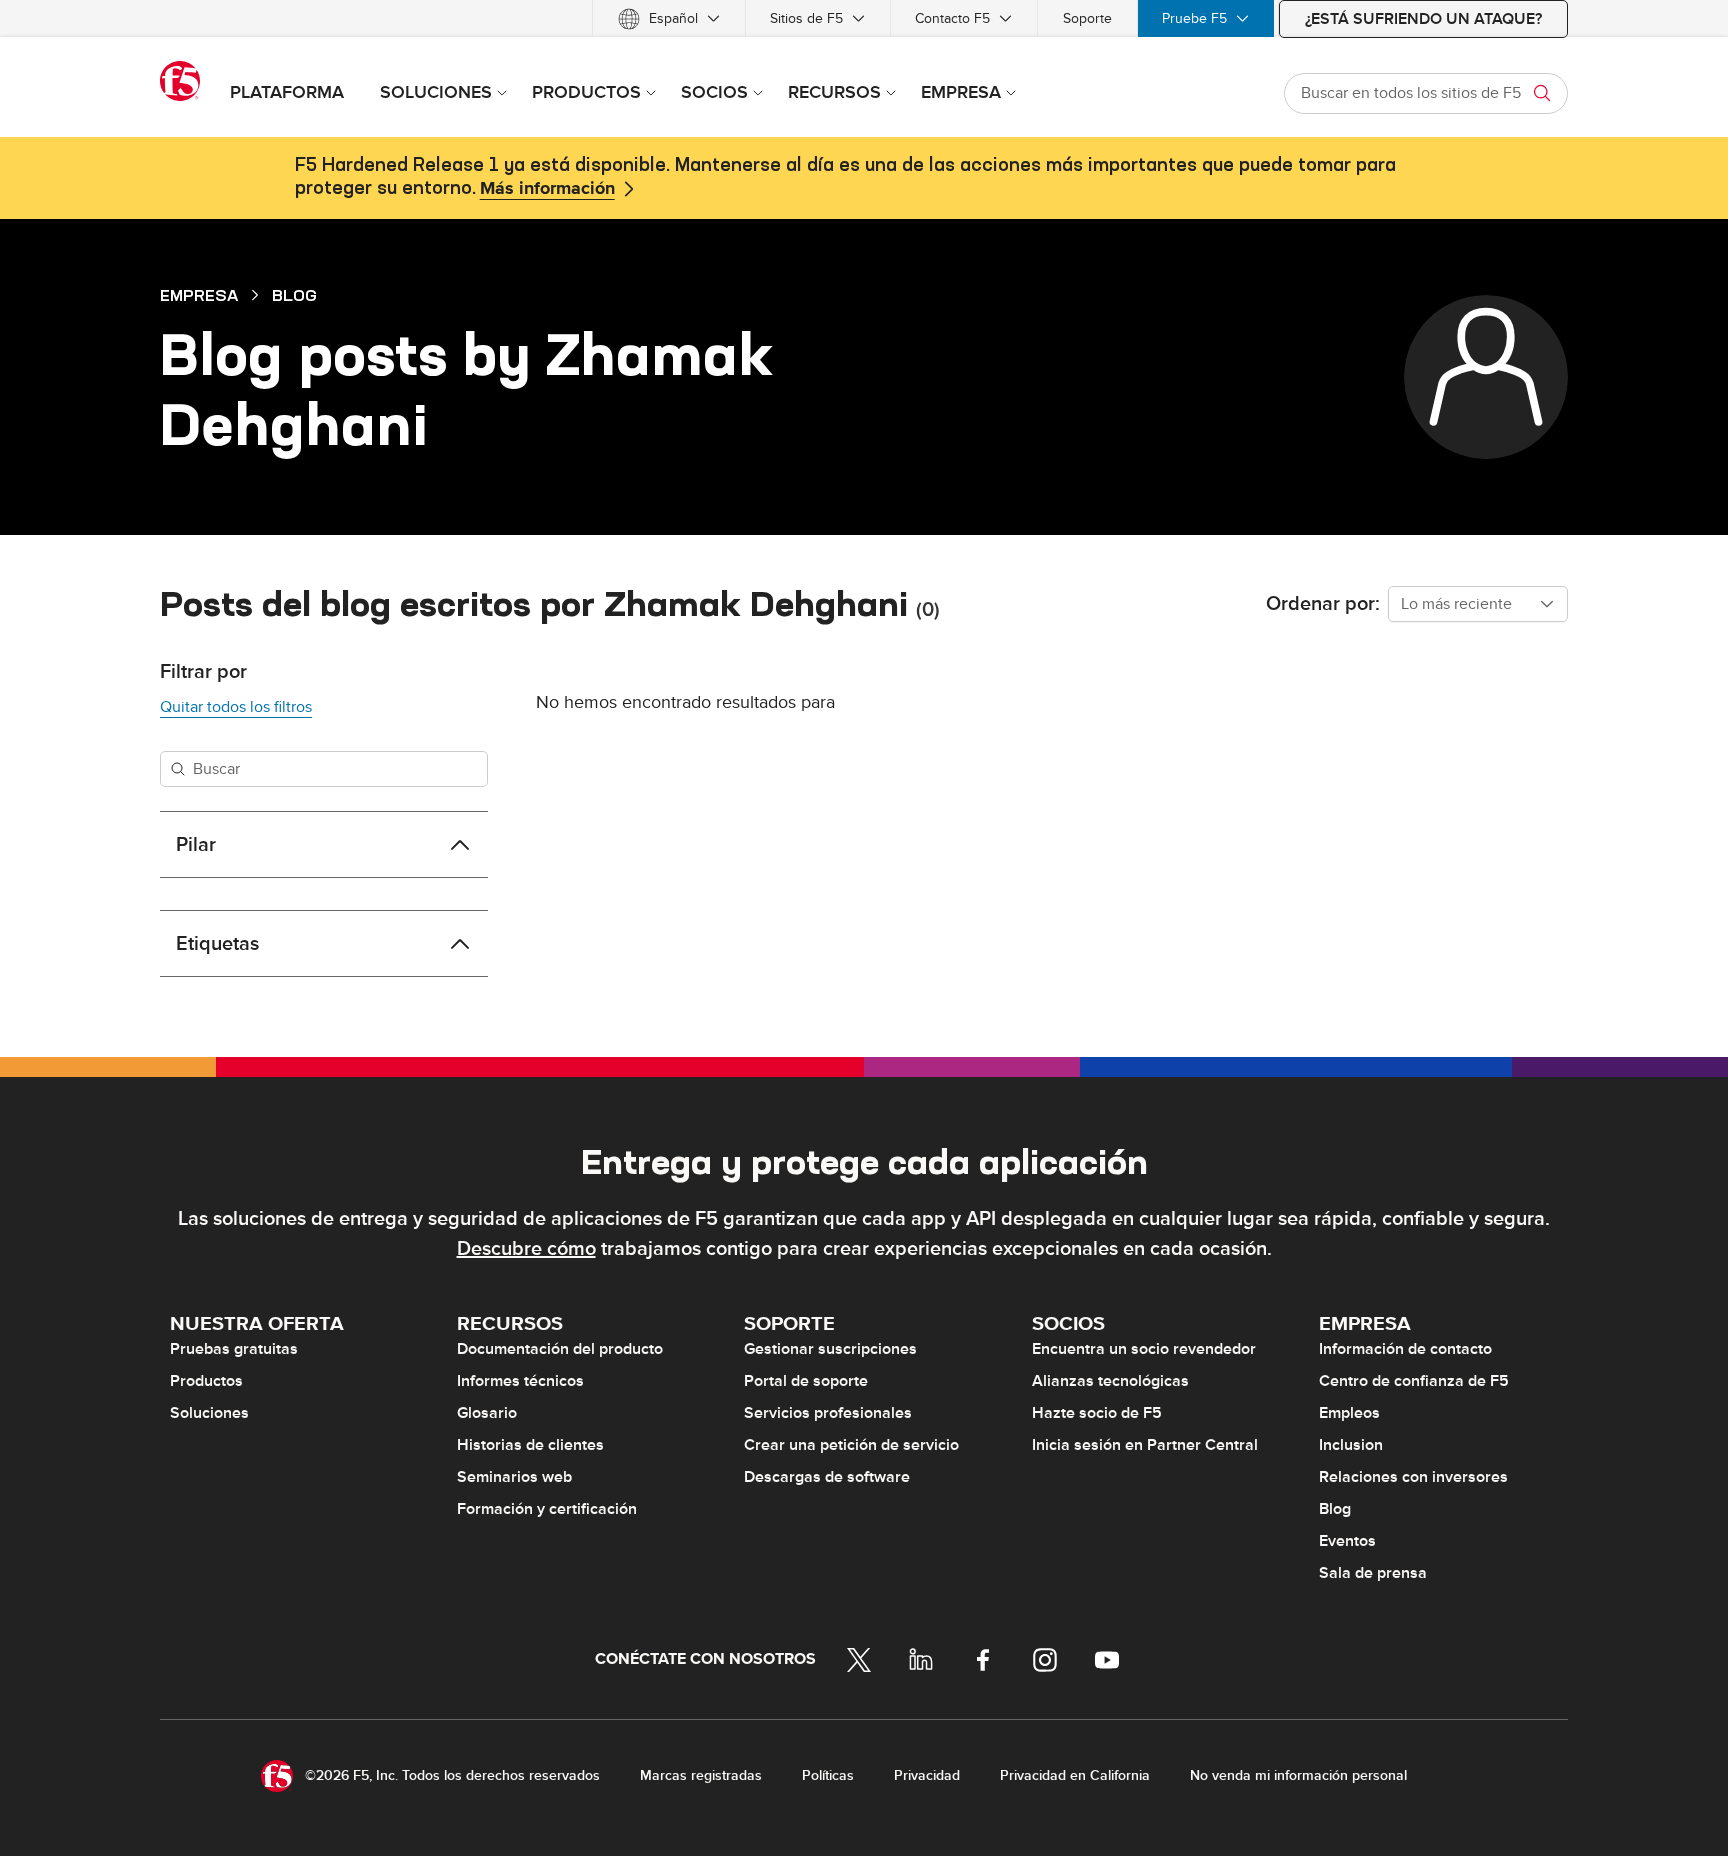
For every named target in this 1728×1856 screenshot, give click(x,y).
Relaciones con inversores (1413, 1477)
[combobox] (1478, 604)
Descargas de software (827, 1477)
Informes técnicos (520, 1381)
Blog (294, 295)
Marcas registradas (701, 1775)
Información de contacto (1405, 1349)
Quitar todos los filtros (236, 707)
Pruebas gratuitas (234, 1349)
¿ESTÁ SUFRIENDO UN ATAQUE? (1423, 19)
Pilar (196, 845)
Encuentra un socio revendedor (1144, 1349)
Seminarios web (514, 1477)
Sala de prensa (1373, 1573)
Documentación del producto (560, 1349)
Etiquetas (217, 944)
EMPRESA (199, 295)
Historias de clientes (530, 1445)
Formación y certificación (547, 1509)
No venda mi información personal (1298, 1775)
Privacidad (927, 1775)
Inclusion (1351, 1445)
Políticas (828, 1775)
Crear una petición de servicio (851, 1445)
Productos (206, 1381)
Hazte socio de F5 (1097, 1413)
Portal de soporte (806, 1381)
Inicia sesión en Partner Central (1145, 1445)
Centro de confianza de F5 (1414, 1381)
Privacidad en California (1075, 1775)
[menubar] (864, 18)
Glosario (487, 1413)
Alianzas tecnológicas (1110, 1381)
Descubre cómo (526, 1249)
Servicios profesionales (828, 1413)
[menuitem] (669, 18)
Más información (547, 189)
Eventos (1347, 1541)
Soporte (1087, 18)
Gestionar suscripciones (830, 1349)
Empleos (1349, 1413)
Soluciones (209, 1413)
